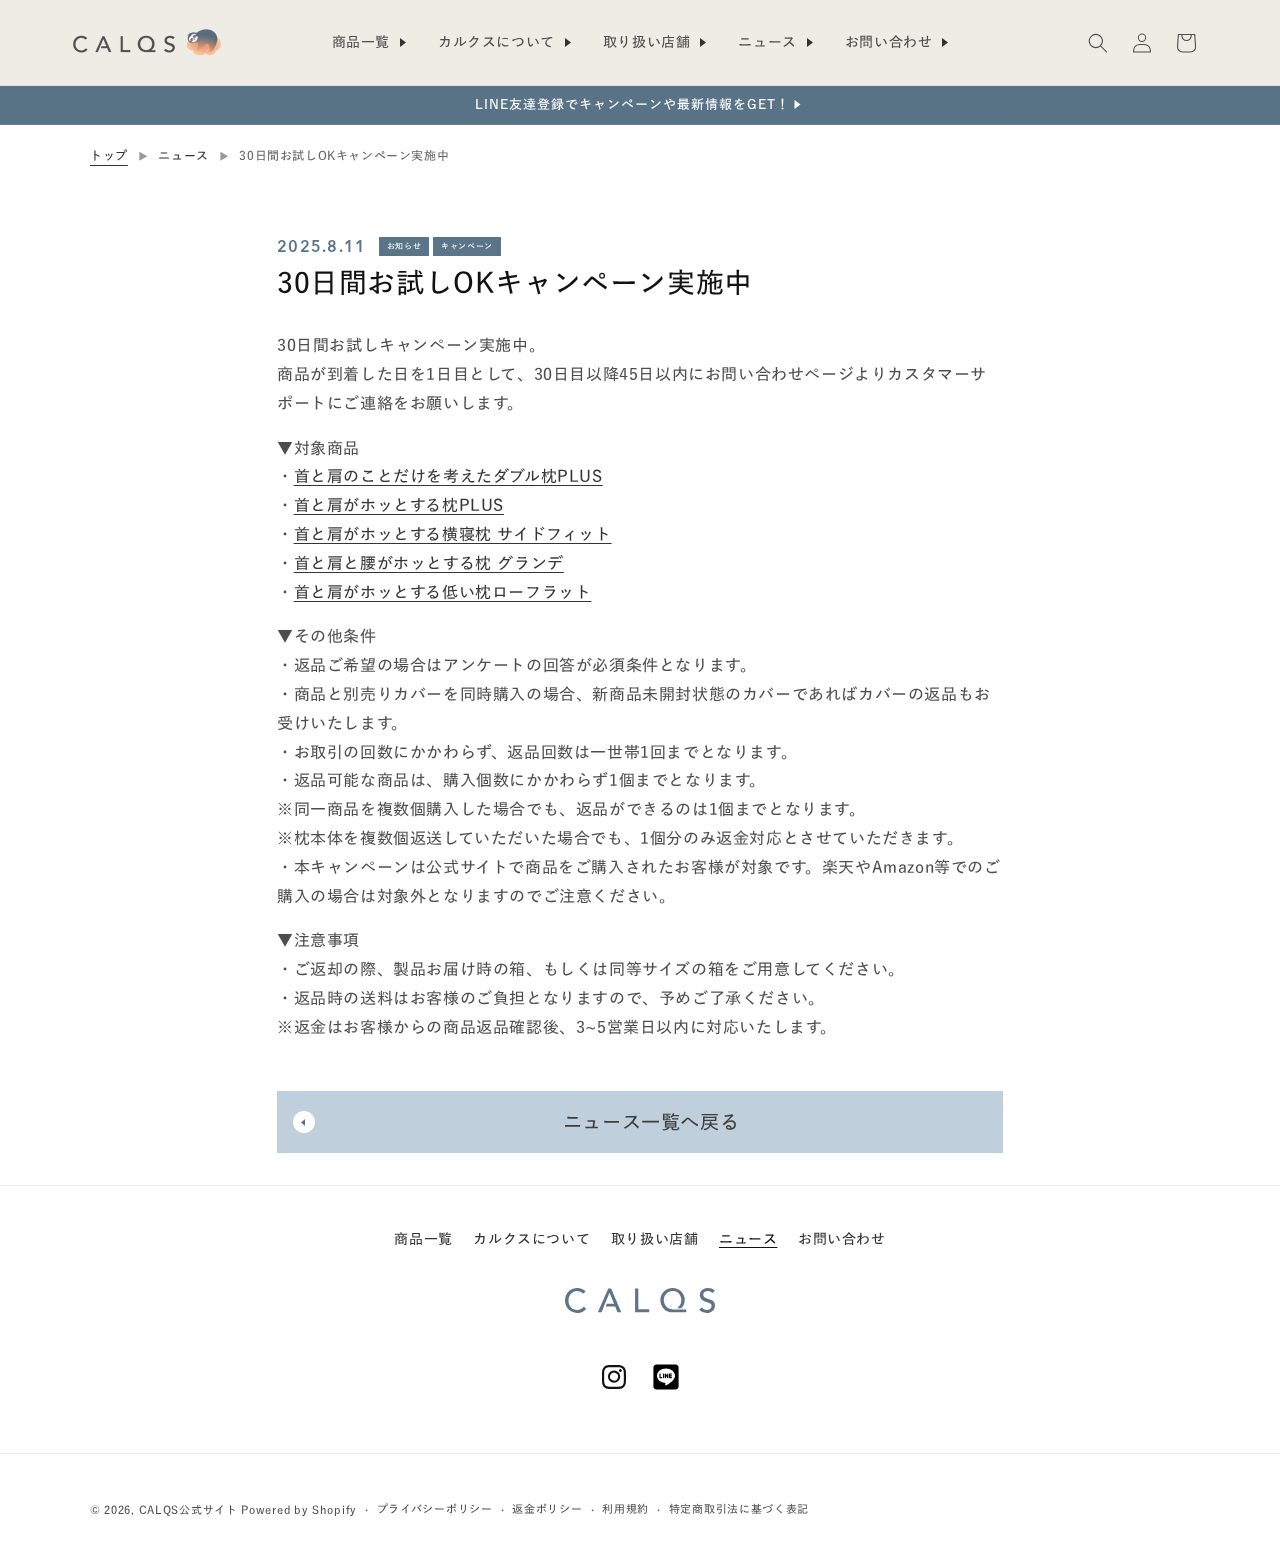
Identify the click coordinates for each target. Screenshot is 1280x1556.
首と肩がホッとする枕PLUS (399, 505)
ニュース (183, 155)
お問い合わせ (842, 1239)
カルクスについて (531, 1239)
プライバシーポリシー (435, 1508)
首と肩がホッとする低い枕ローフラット (443, 591)
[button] (1098, 43)
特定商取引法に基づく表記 (739, 1508)
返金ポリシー (547, 1508)
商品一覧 (423, 1239)
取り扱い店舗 (655, 1239)
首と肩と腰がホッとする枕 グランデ (429, 562)
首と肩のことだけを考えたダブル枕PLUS (448, 476)
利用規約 (625, 1508)
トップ (109, 155)
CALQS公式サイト (188, 1509)
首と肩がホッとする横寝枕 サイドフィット (453, 533)
